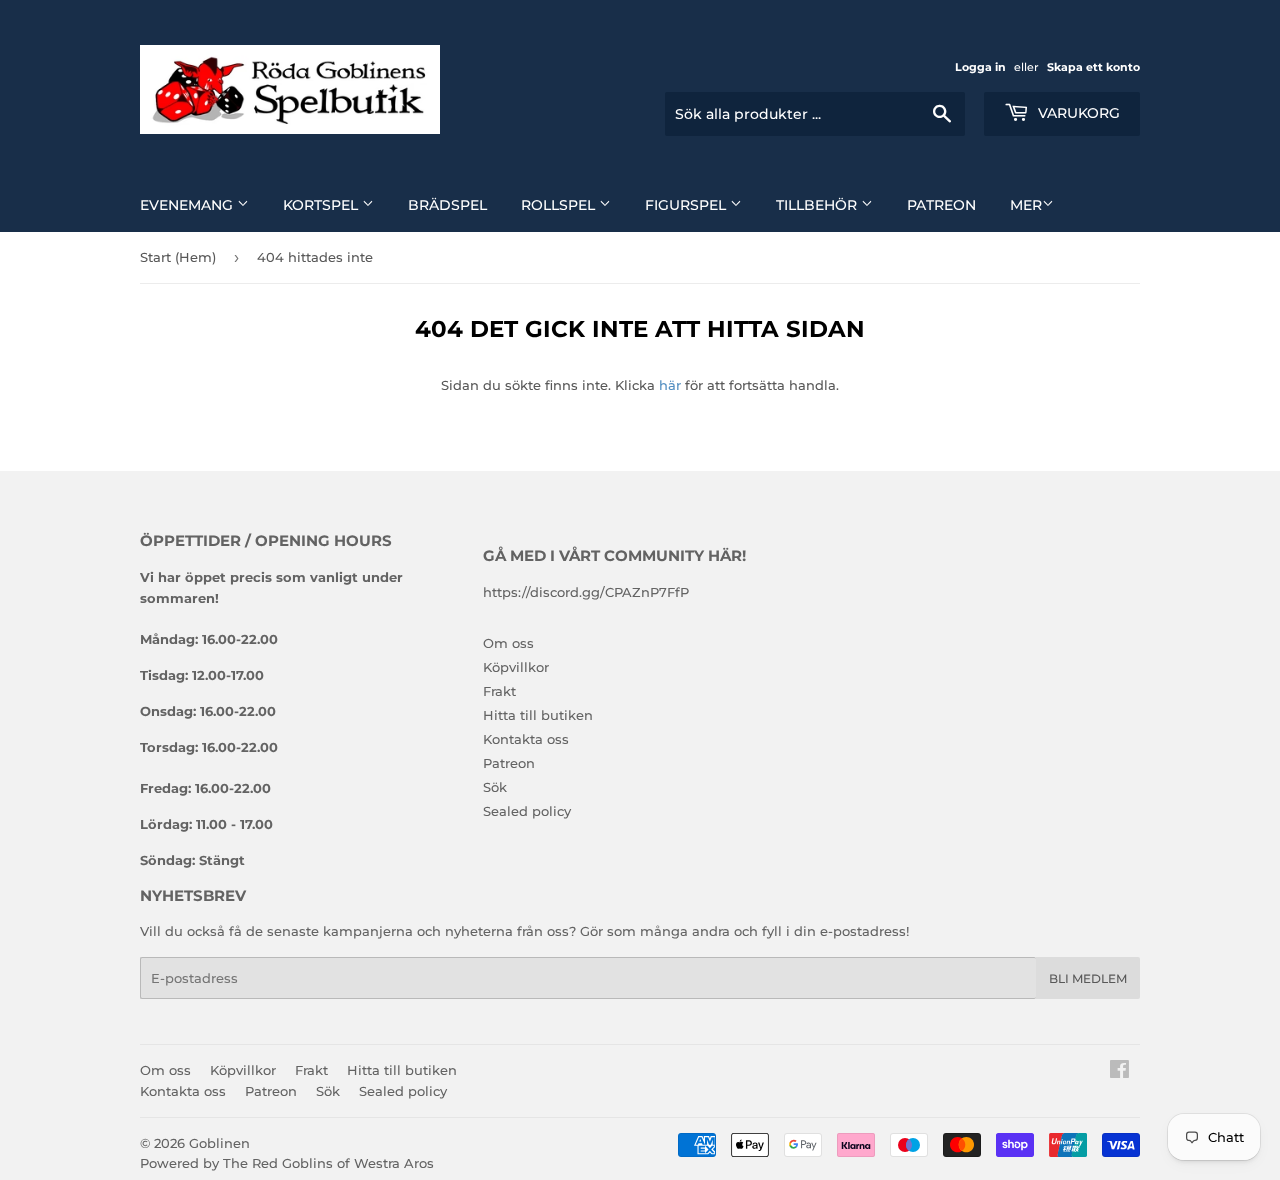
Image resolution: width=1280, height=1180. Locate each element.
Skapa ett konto (1093, 67)
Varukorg (1077, 113)
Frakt (499, 691)
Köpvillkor (516, 667)
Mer (1026, 205)
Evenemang (188, 205)
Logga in (980, 67)
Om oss (508, 643)
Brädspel (447, 205)
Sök (495, 787)
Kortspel (322, 205)
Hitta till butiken (538, 715)
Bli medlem (1088, 978)
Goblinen (219, 1143)
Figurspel (687, 205)
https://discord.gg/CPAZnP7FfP (586, 592)
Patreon (941, 205)
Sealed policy (527, 811)
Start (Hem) (178, 257)
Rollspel (560, 205)
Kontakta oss (526, 739)
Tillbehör (818, 205)
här (670, 385)
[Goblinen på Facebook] (1119, 1072)
